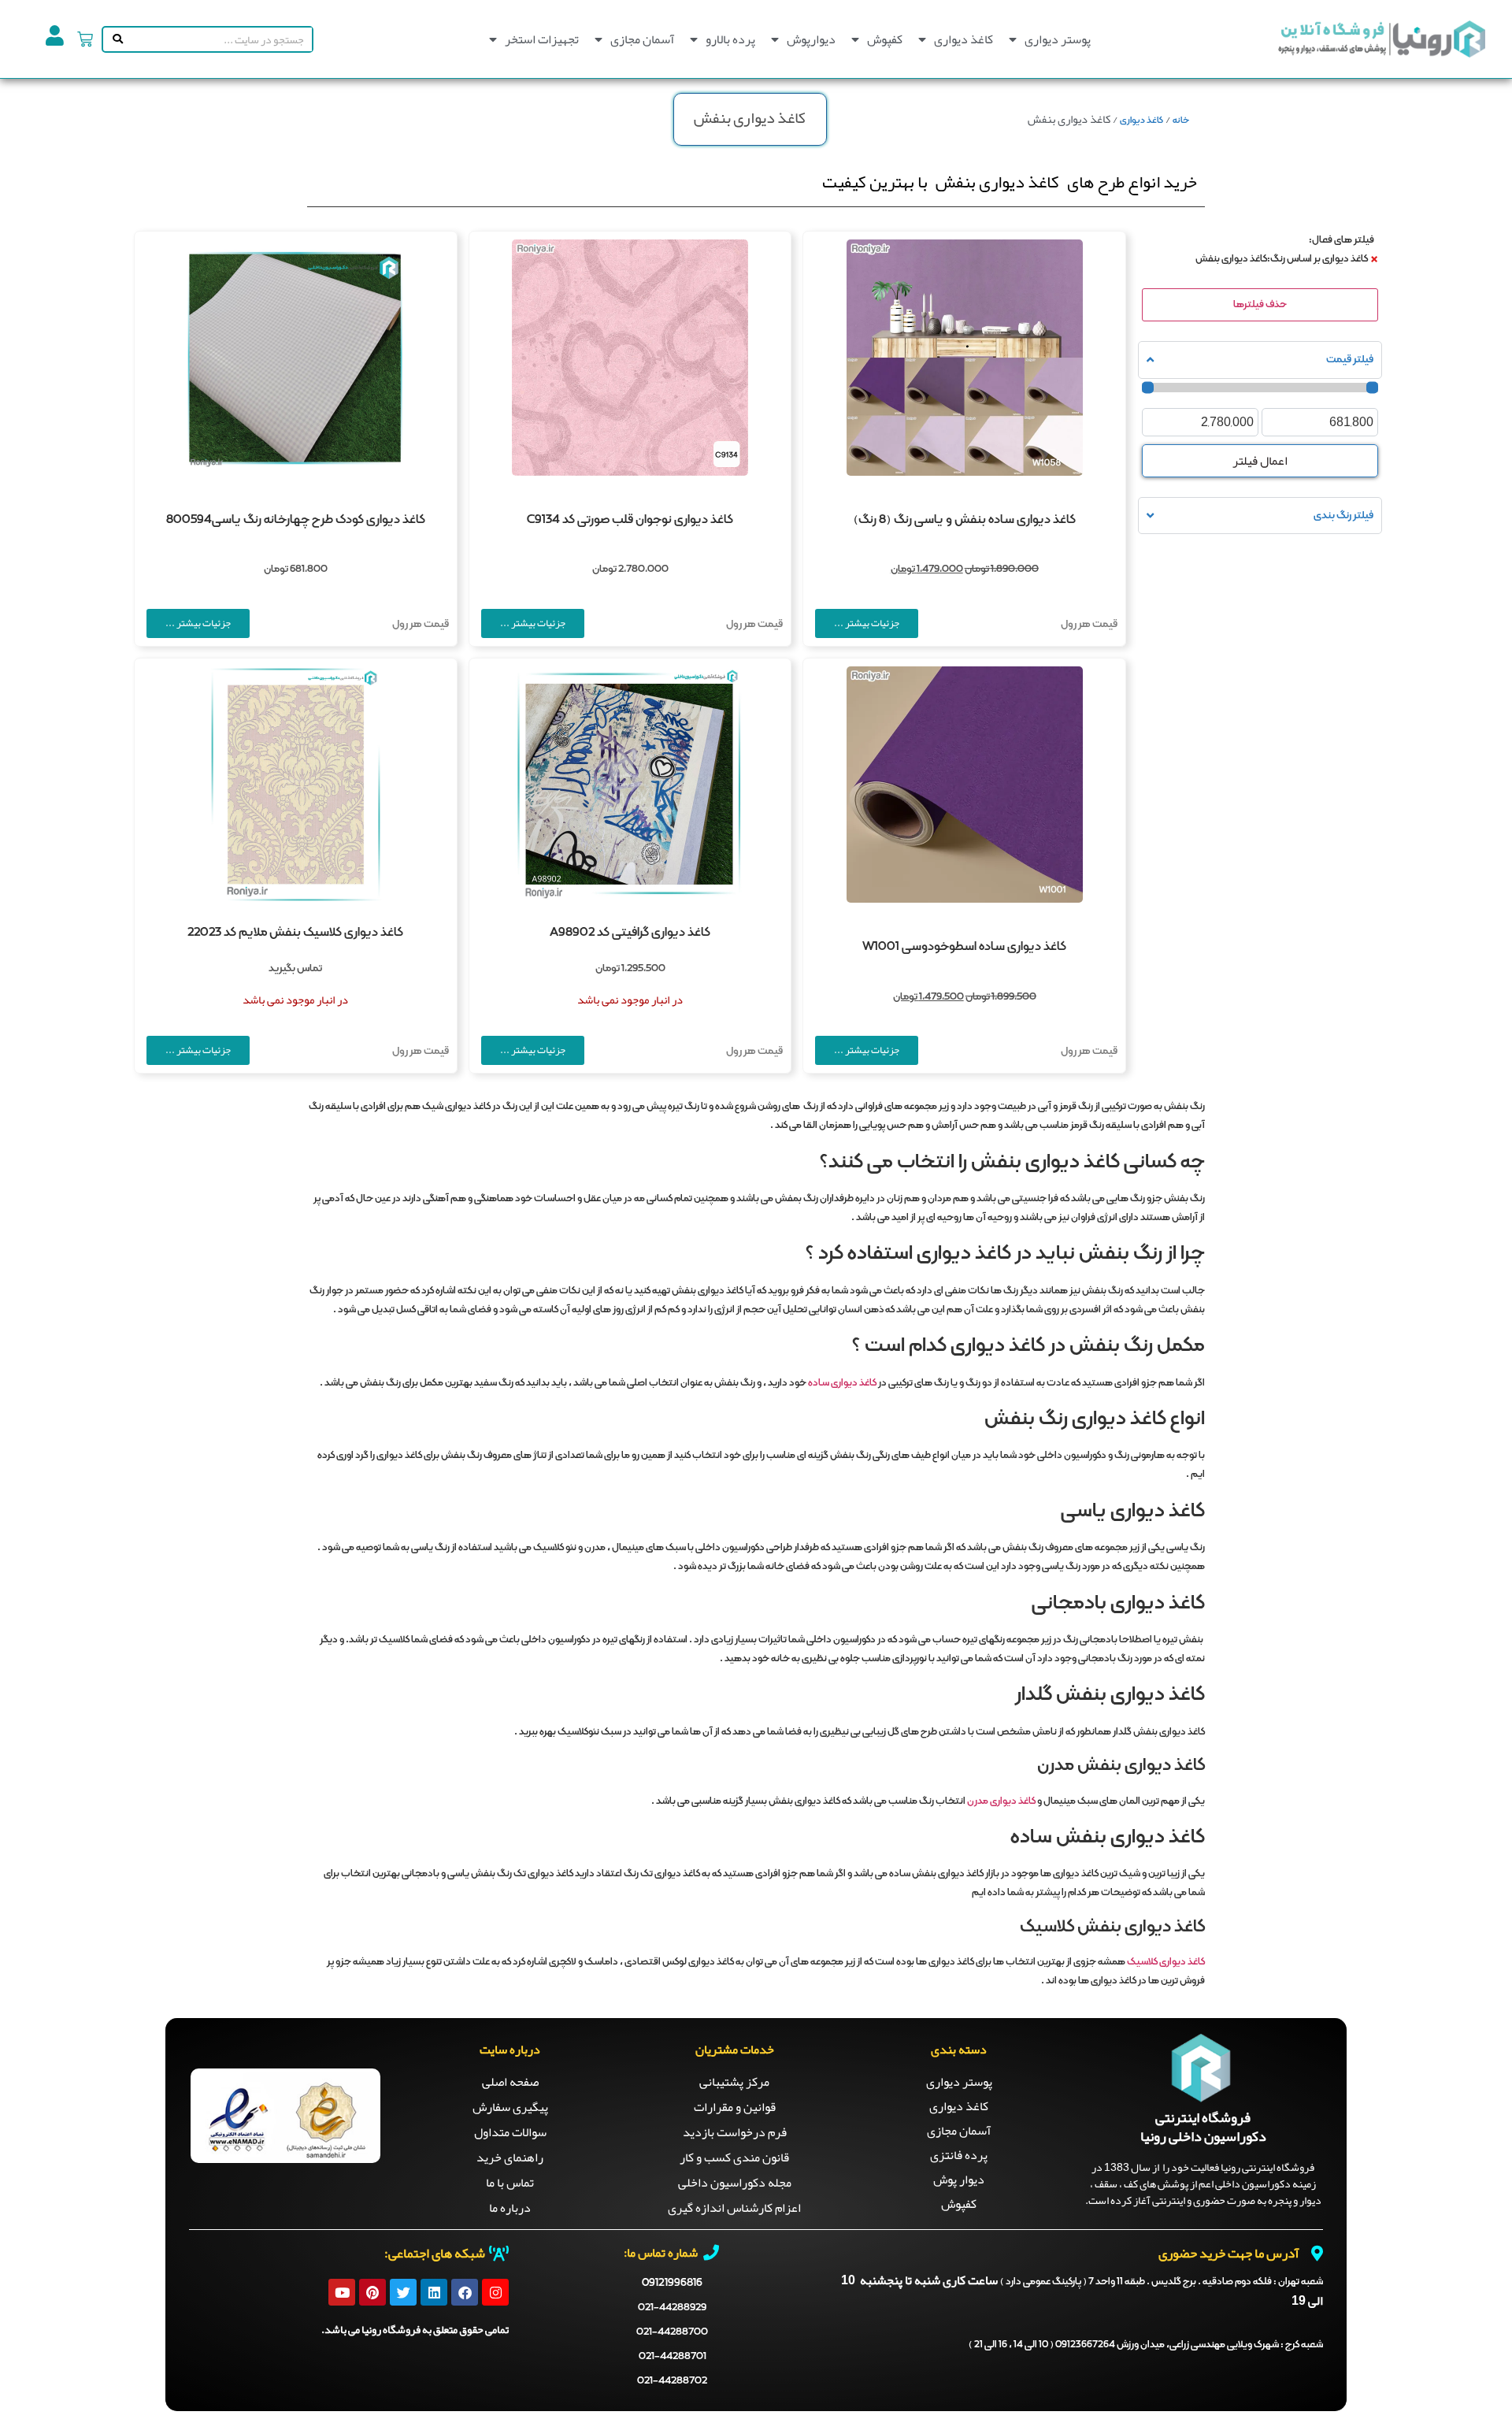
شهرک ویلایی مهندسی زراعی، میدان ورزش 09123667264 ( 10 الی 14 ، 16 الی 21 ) (1146, 2345)
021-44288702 (672, 2381)
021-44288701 (673, 2356)
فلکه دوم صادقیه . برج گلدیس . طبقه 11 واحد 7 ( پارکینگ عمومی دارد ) (1162, 2282)
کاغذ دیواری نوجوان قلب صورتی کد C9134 (630, 520)
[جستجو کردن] (115, 39)
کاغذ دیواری (964, 39)
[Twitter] (403, 2292)
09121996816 (672, 2283)
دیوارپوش (811, 39)
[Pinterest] (372, 2292)
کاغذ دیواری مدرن (1001, 1801)
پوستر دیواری (1058, 39)
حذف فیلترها (1260, 305)
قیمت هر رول (1089, 624)
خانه (1181, 121)
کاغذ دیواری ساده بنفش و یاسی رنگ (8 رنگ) (965, 520)
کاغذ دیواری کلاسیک (1166, 1962)
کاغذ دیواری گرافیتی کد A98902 (630, 933)
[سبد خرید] (85, 39)
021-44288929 (672, 2308)
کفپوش (885, 39)
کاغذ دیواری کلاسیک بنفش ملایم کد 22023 (295, 933)
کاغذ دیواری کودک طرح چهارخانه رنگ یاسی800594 (296, 520)
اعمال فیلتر (1260, 461)
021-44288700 (672, 2332)
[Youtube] (342, 2292)
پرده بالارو (730, 39)
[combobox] (219, 39)
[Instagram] (495, 2292)
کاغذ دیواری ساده (842, 1383)
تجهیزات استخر (542, 39)
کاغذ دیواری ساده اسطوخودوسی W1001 (964, 947)
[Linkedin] (434, 2292)
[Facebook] (465, 2292)
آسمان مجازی (642, 39)
